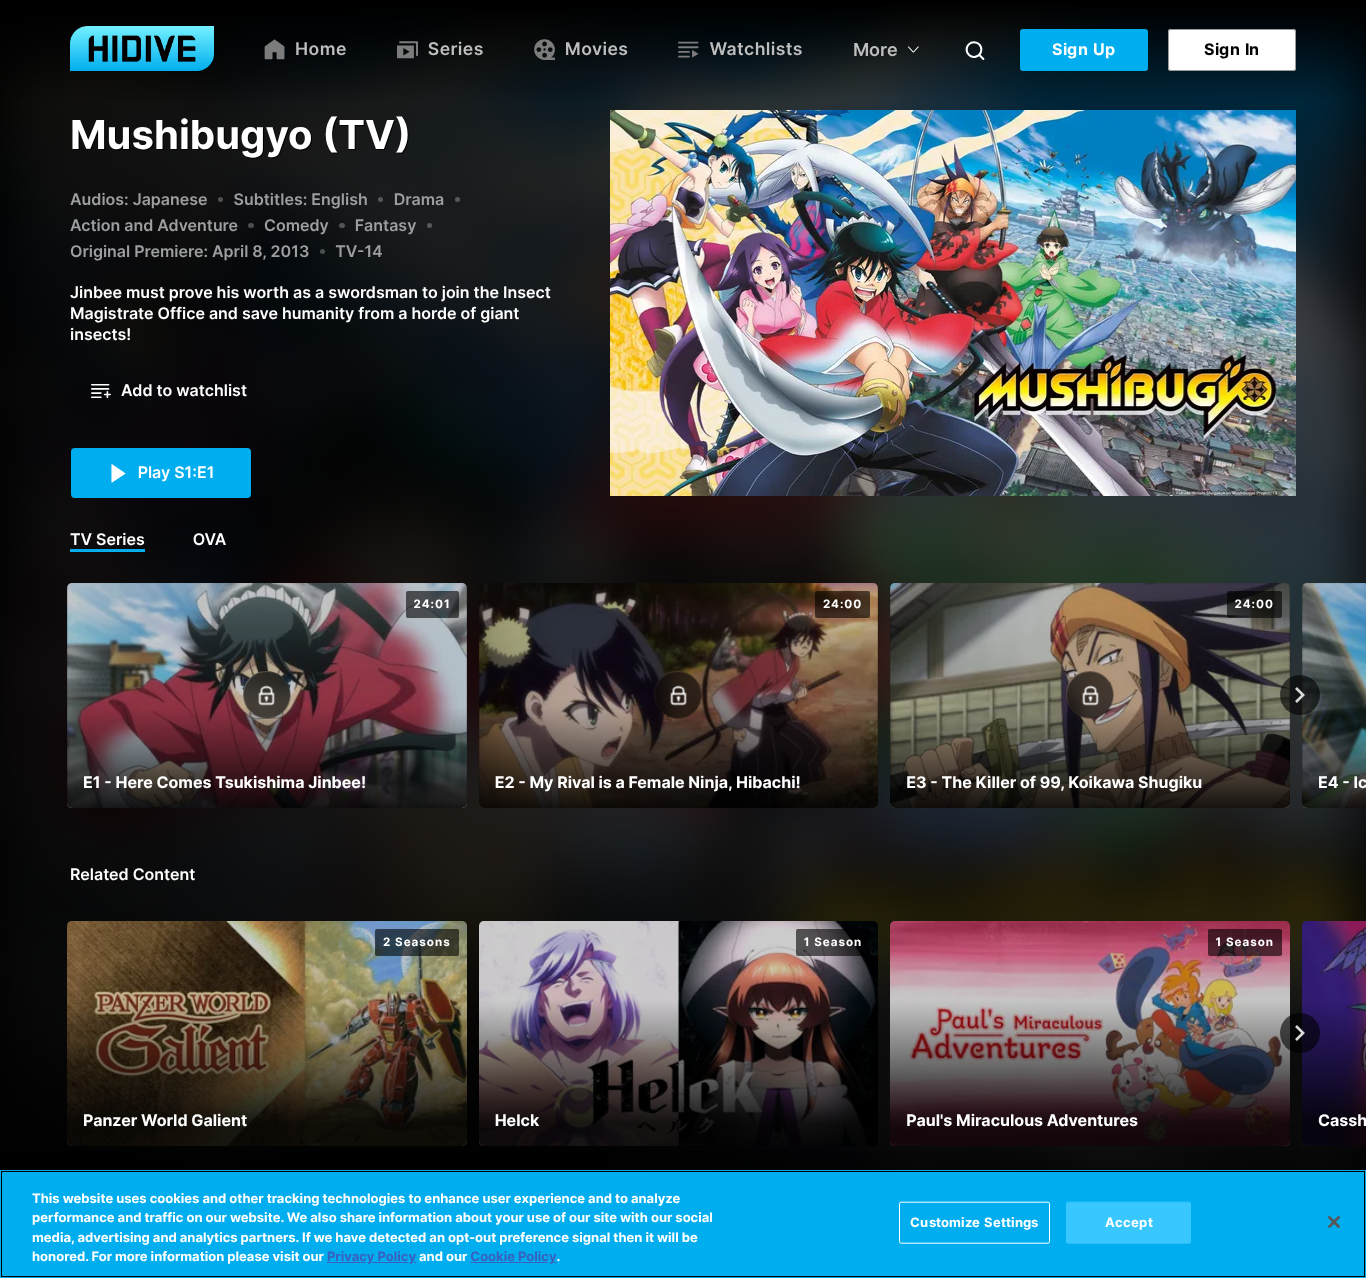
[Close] (1334, 1222)
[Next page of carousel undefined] (1300, 695)
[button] (169, 391)
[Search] (975, 50)
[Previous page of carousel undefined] (66, 695)
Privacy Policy (371, 1257)
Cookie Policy (513, 1257)
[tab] (107, 541)
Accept (1129, 1222)
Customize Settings (974, 1222)
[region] (683, 1224)
